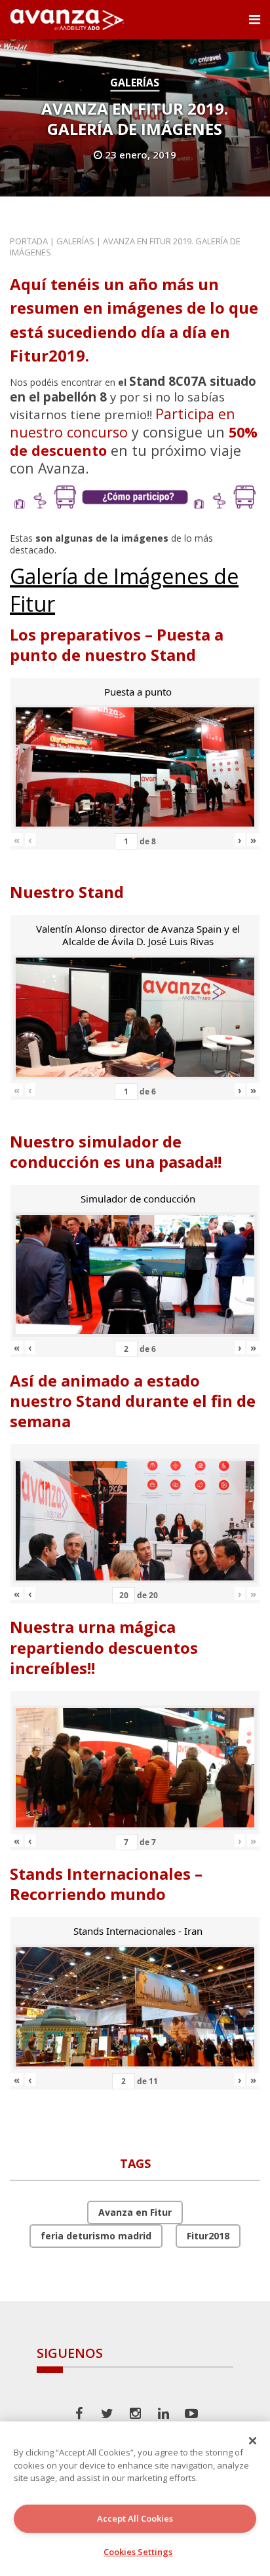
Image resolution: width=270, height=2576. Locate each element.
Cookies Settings (138, 2552)
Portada (29, 241)
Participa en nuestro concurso (123, 423)
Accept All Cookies (135, 2518)
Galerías (135, 83)
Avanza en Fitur (135, 2212)
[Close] (253, 2440)
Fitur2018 (208, 2236)
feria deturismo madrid (96, 2236)
